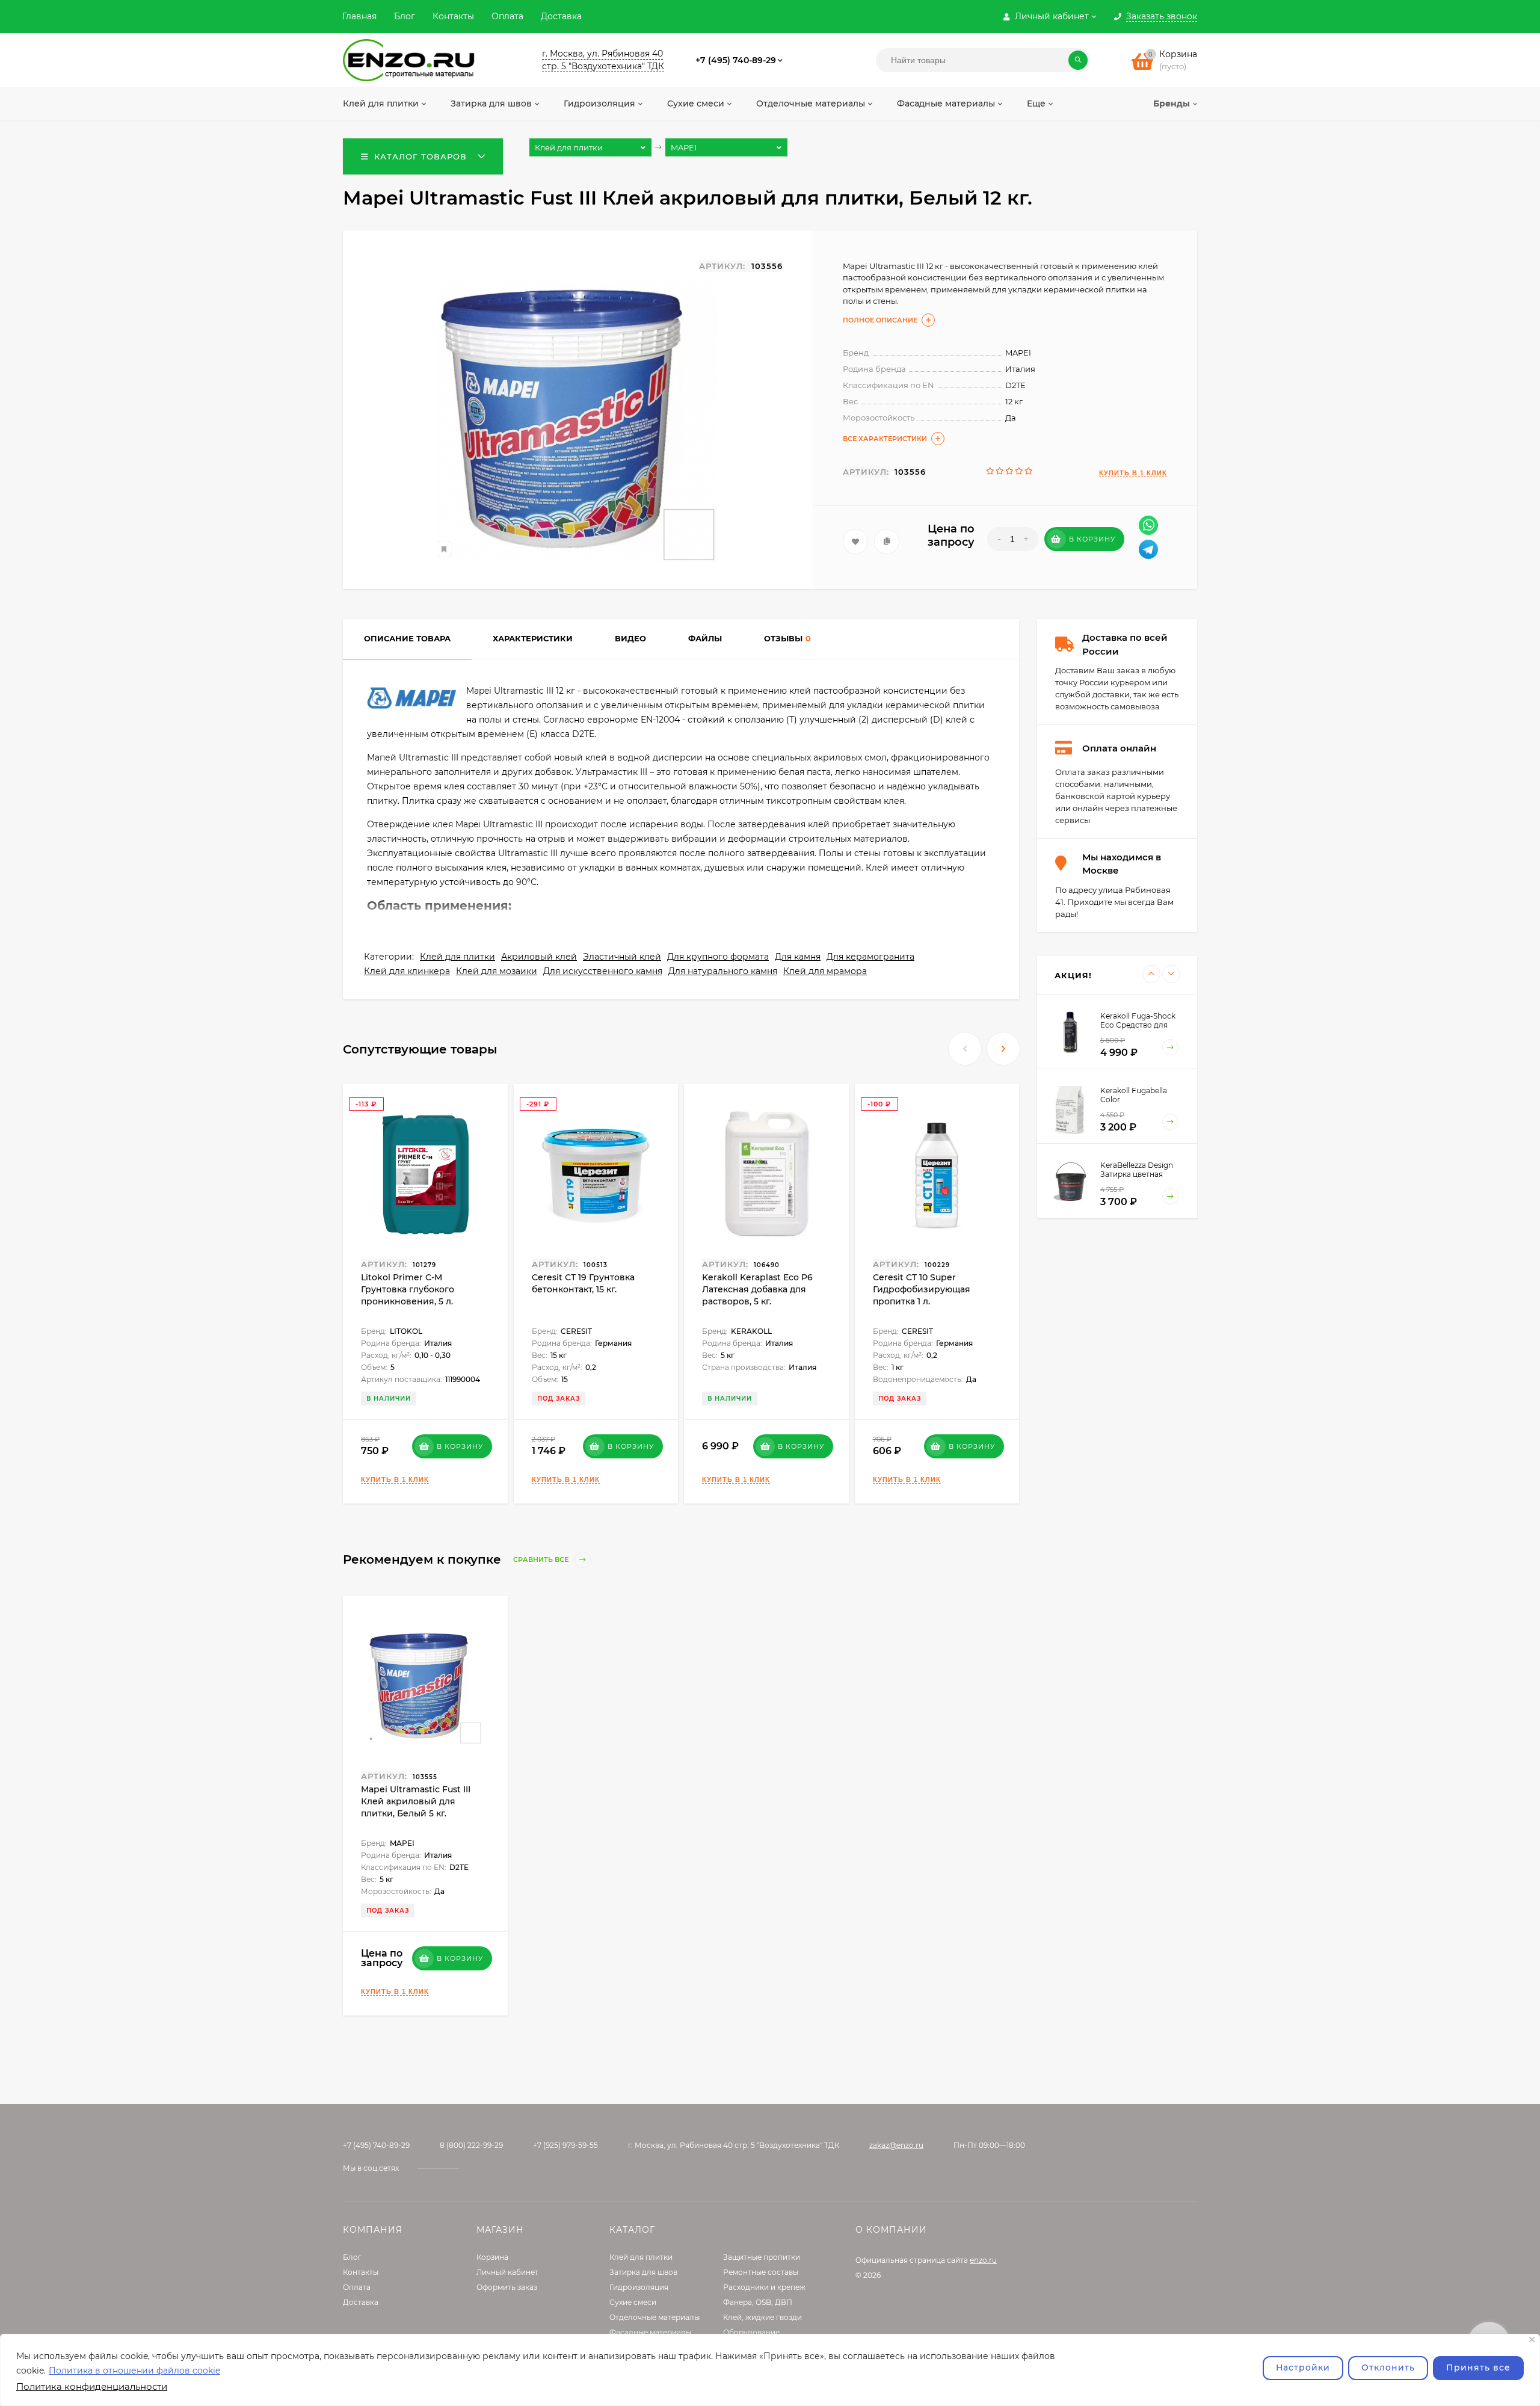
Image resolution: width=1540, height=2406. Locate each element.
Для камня (798, 957)
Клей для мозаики (497, 971)
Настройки (1303, 2367)
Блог (405, 16)
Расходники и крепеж (764, 2287)
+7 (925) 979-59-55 (565, 2145)
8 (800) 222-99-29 (471, 2145)
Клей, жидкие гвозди (762, 2317)
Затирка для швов (643, 2272)
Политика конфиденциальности (92, 2386)
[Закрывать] (1532, 2340)
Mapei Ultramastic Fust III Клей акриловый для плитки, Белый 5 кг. (416, 1801)
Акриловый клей (539, 957)
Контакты (453, 16)
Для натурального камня (723, 971)
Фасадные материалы (650, 2332)
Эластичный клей (622, 957)
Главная (359, 16)
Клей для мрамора (825, 971)
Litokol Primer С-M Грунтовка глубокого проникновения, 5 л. (408, 1289)
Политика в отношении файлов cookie (134, 2371)
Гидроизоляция (639, 2287)
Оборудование (751, 2332)
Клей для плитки (457, 957)
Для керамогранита (870, 957)
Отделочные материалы (654, 2317)
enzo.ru (983, 2260)
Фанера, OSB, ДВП (758, 2302)
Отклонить (1388, 2367)
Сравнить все (542, 1560)
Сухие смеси (633, 2302)
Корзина (492, 2257)
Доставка (561, 16)
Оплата (507, 16)
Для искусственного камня (603, 971)
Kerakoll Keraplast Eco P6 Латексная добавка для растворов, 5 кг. (757, 1289)
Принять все (1478, 2367)
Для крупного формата (718, 957)
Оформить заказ (507, 2287)
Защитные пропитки (762, 2257)
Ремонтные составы (761, 2272)
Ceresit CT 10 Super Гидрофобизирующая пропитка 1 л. (922, 1289)
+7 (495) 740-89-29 (736, 60)
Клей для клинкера (407, 971)
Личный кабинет (507, 2272)
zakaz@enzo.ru (896, 2145)
